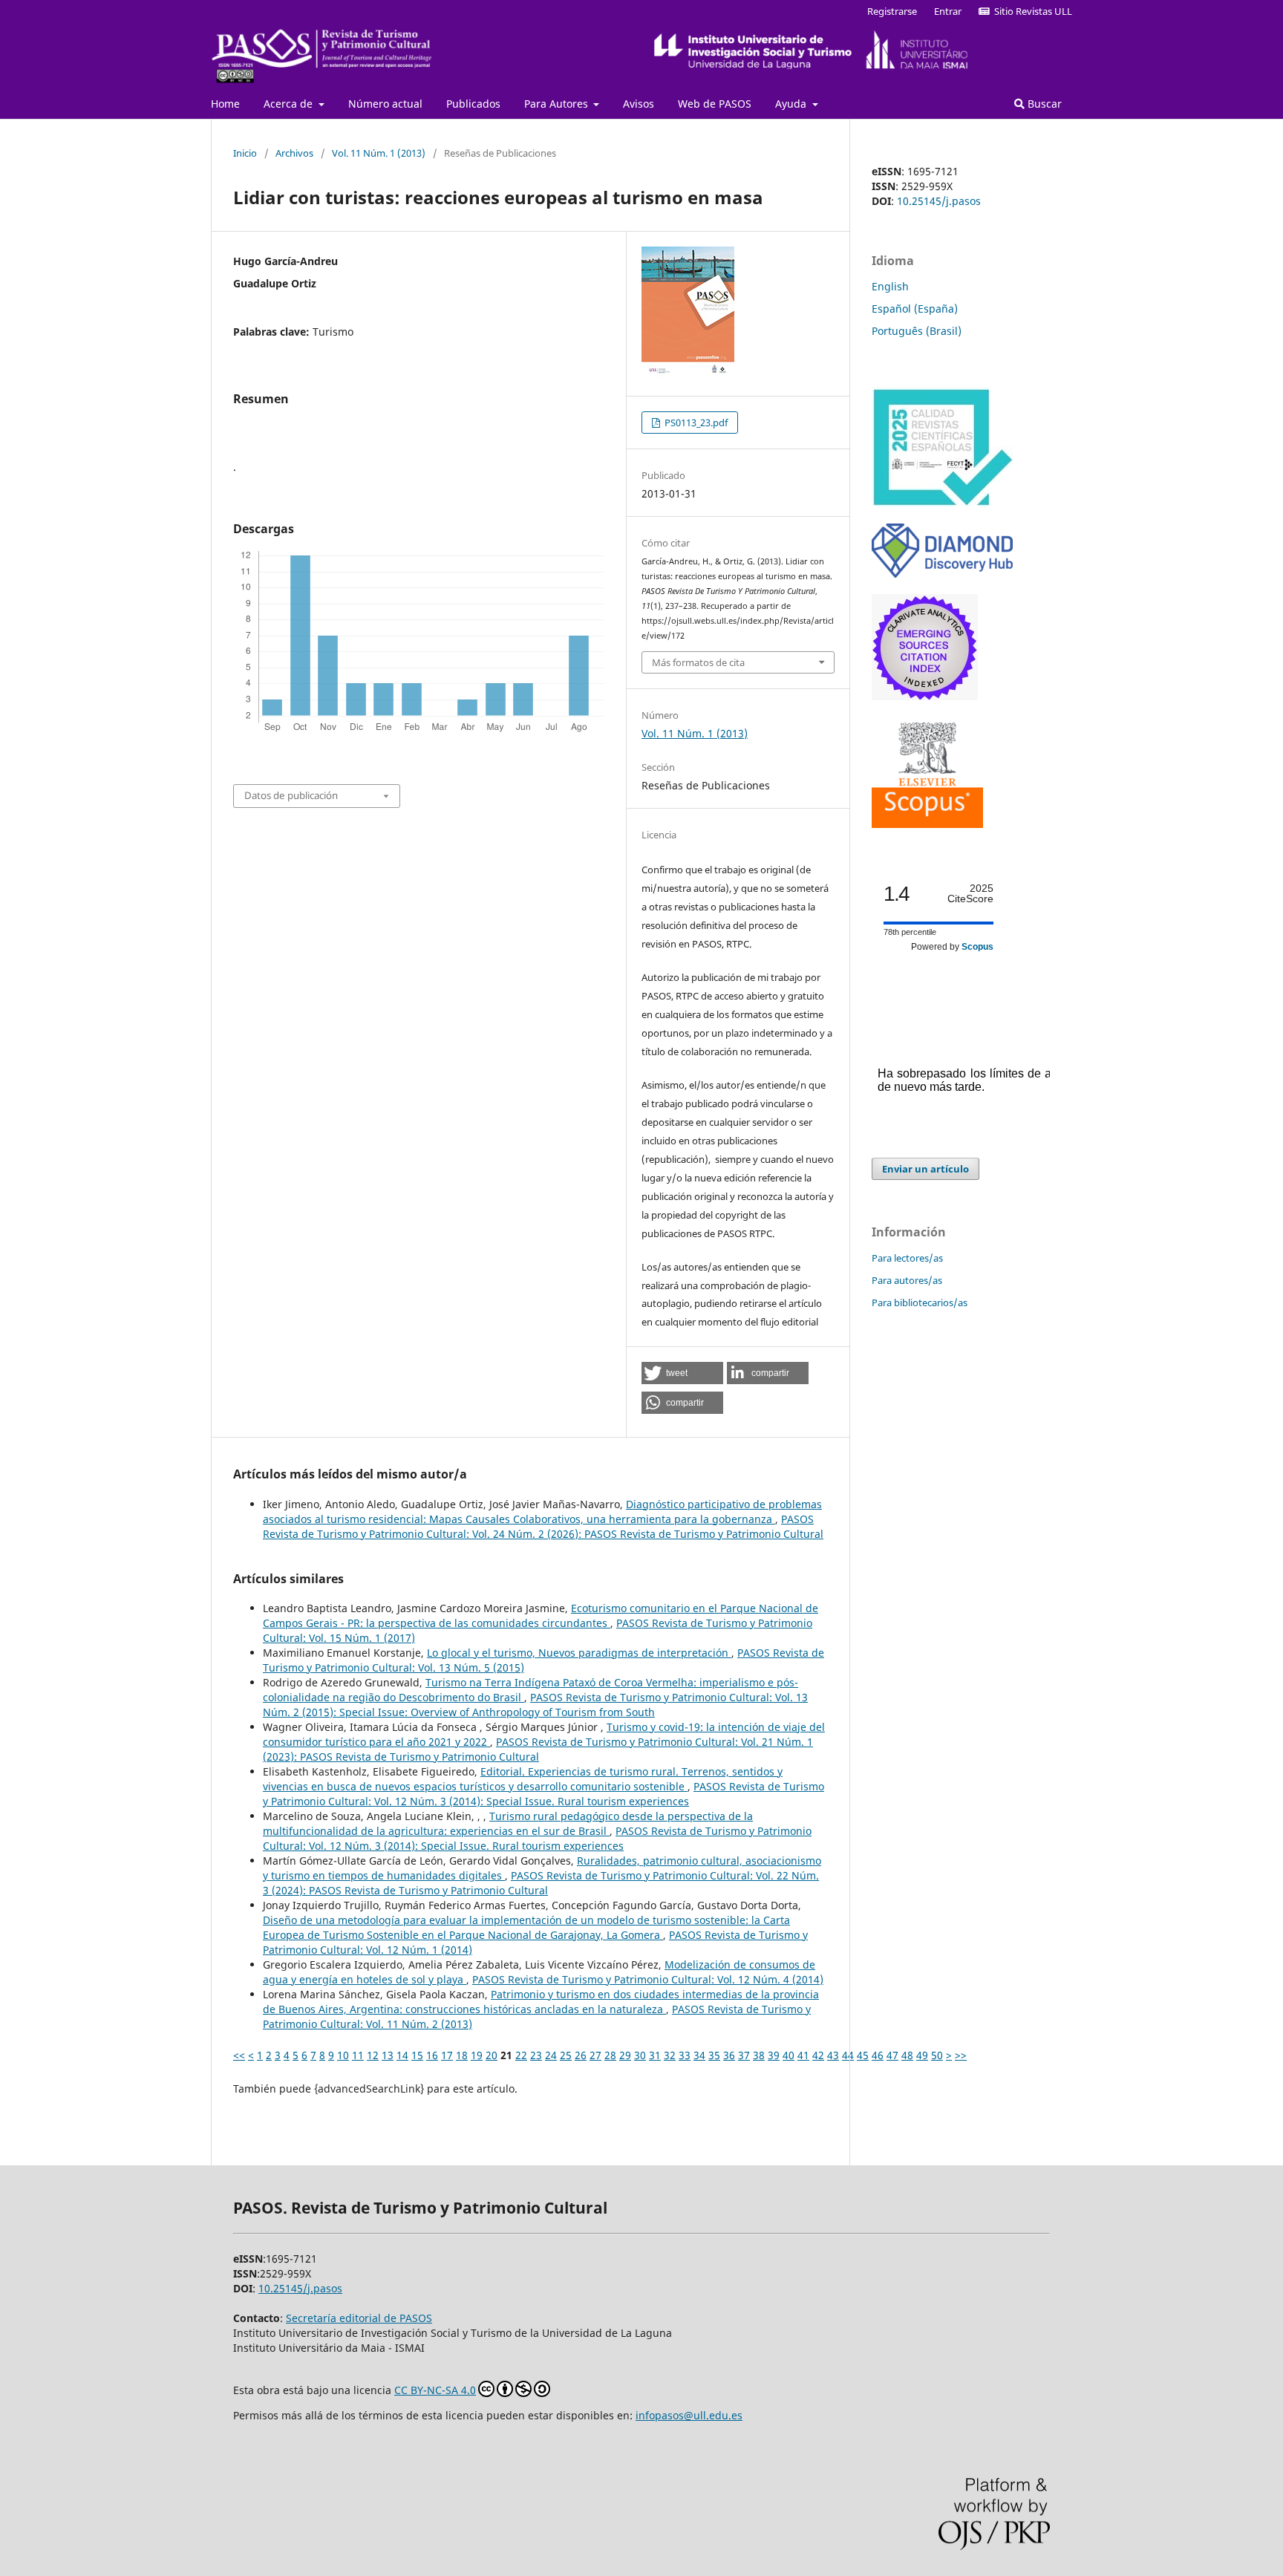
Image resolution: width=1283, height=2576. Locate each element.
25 (566, 2055)
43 (833, 2055)
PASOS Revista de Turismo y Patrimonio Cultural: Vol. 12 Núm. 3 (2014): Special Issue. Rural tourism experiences (543, 1794)
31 (655, 2055)
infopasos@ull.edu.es (689, 2415)
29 (625, 2055)
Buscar (1043, 104)
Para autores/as (907, 1280)
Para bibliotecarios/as (920, 1302)
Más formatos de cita (698, 662)
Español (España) (915, 309)
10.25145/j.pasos (939, 201)
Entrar (948, 11)
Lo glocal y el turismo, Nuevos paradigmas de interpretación (579, 1653)
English (890, 286)
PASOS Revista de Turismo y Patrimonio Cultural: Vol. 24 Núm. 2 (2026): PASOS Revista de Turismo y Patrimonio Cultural (543, 1526)
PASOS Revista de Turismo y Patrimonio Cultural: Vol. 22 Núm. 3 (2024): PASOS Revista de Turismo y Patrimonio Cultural (541, 1883)
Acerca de (290, 104)
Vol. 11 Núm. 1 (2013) (379, 153)
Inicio (245, 153)
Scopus (977, 947)
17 (447, 2055)
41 (803, 2055)
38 (759, 2055)
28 (610, 2055)
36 (729, 2055)
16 (432, 2055)
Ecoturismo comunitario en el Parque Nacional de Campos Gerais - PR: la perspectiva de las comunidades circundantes (541, 1615)
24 (551, 2055)
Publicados (473, 104)
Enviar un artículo (925, 1169)
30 (640, 2055)
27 (595, 2055)
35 (714, 2055)
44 (848, 2055)
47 (892, 2055)
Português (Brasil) (917, 331)
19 (477, 2055)
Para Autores (558, 104)
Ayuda (792, 104)
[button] (682, 1373)
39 (774, 2055)
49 (922, 2055)
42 (818, 2055)
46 (878, 2055)
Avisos (639, 104)
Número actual (385, 104)
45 (863, 2055)
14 (402, 2055)
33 (685, 2055)
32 (670, 2055)
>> (961, 2055)
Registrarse (892, 11)
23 (536, 2055)
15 (417, 2055)
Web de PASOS (715, 104)
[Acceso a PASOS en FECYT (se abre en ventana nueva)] (942, 503)
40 (789, 2055)
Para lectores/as (907, 1258)
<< (239, 2055)
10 (343, 2055)
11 (358, 2055)
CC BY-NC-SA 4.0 (435, 2390)
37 (744, 2055)
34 (699, 2055)
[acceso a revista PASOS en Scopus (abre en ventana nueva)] (927, 824)
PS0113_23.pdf (695, 423)
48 (907, 2055)
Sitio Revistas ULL (1031, 11)
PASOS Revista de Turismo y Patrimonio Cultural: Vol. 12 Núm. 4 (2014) (648, 1979)
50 (937, 2055)
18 (462, 2055)
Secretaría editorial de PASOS (359, 2318)
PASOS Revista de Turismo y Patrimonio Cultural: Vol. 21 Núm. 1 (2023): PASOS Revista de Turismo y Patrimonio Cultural (538, 1749)
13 (388, 2055)
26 (581, 2055)
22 (521, 2055)
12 (373, 2055)
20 (492, 2055)
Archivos (294, 153)
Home (225, 104)
